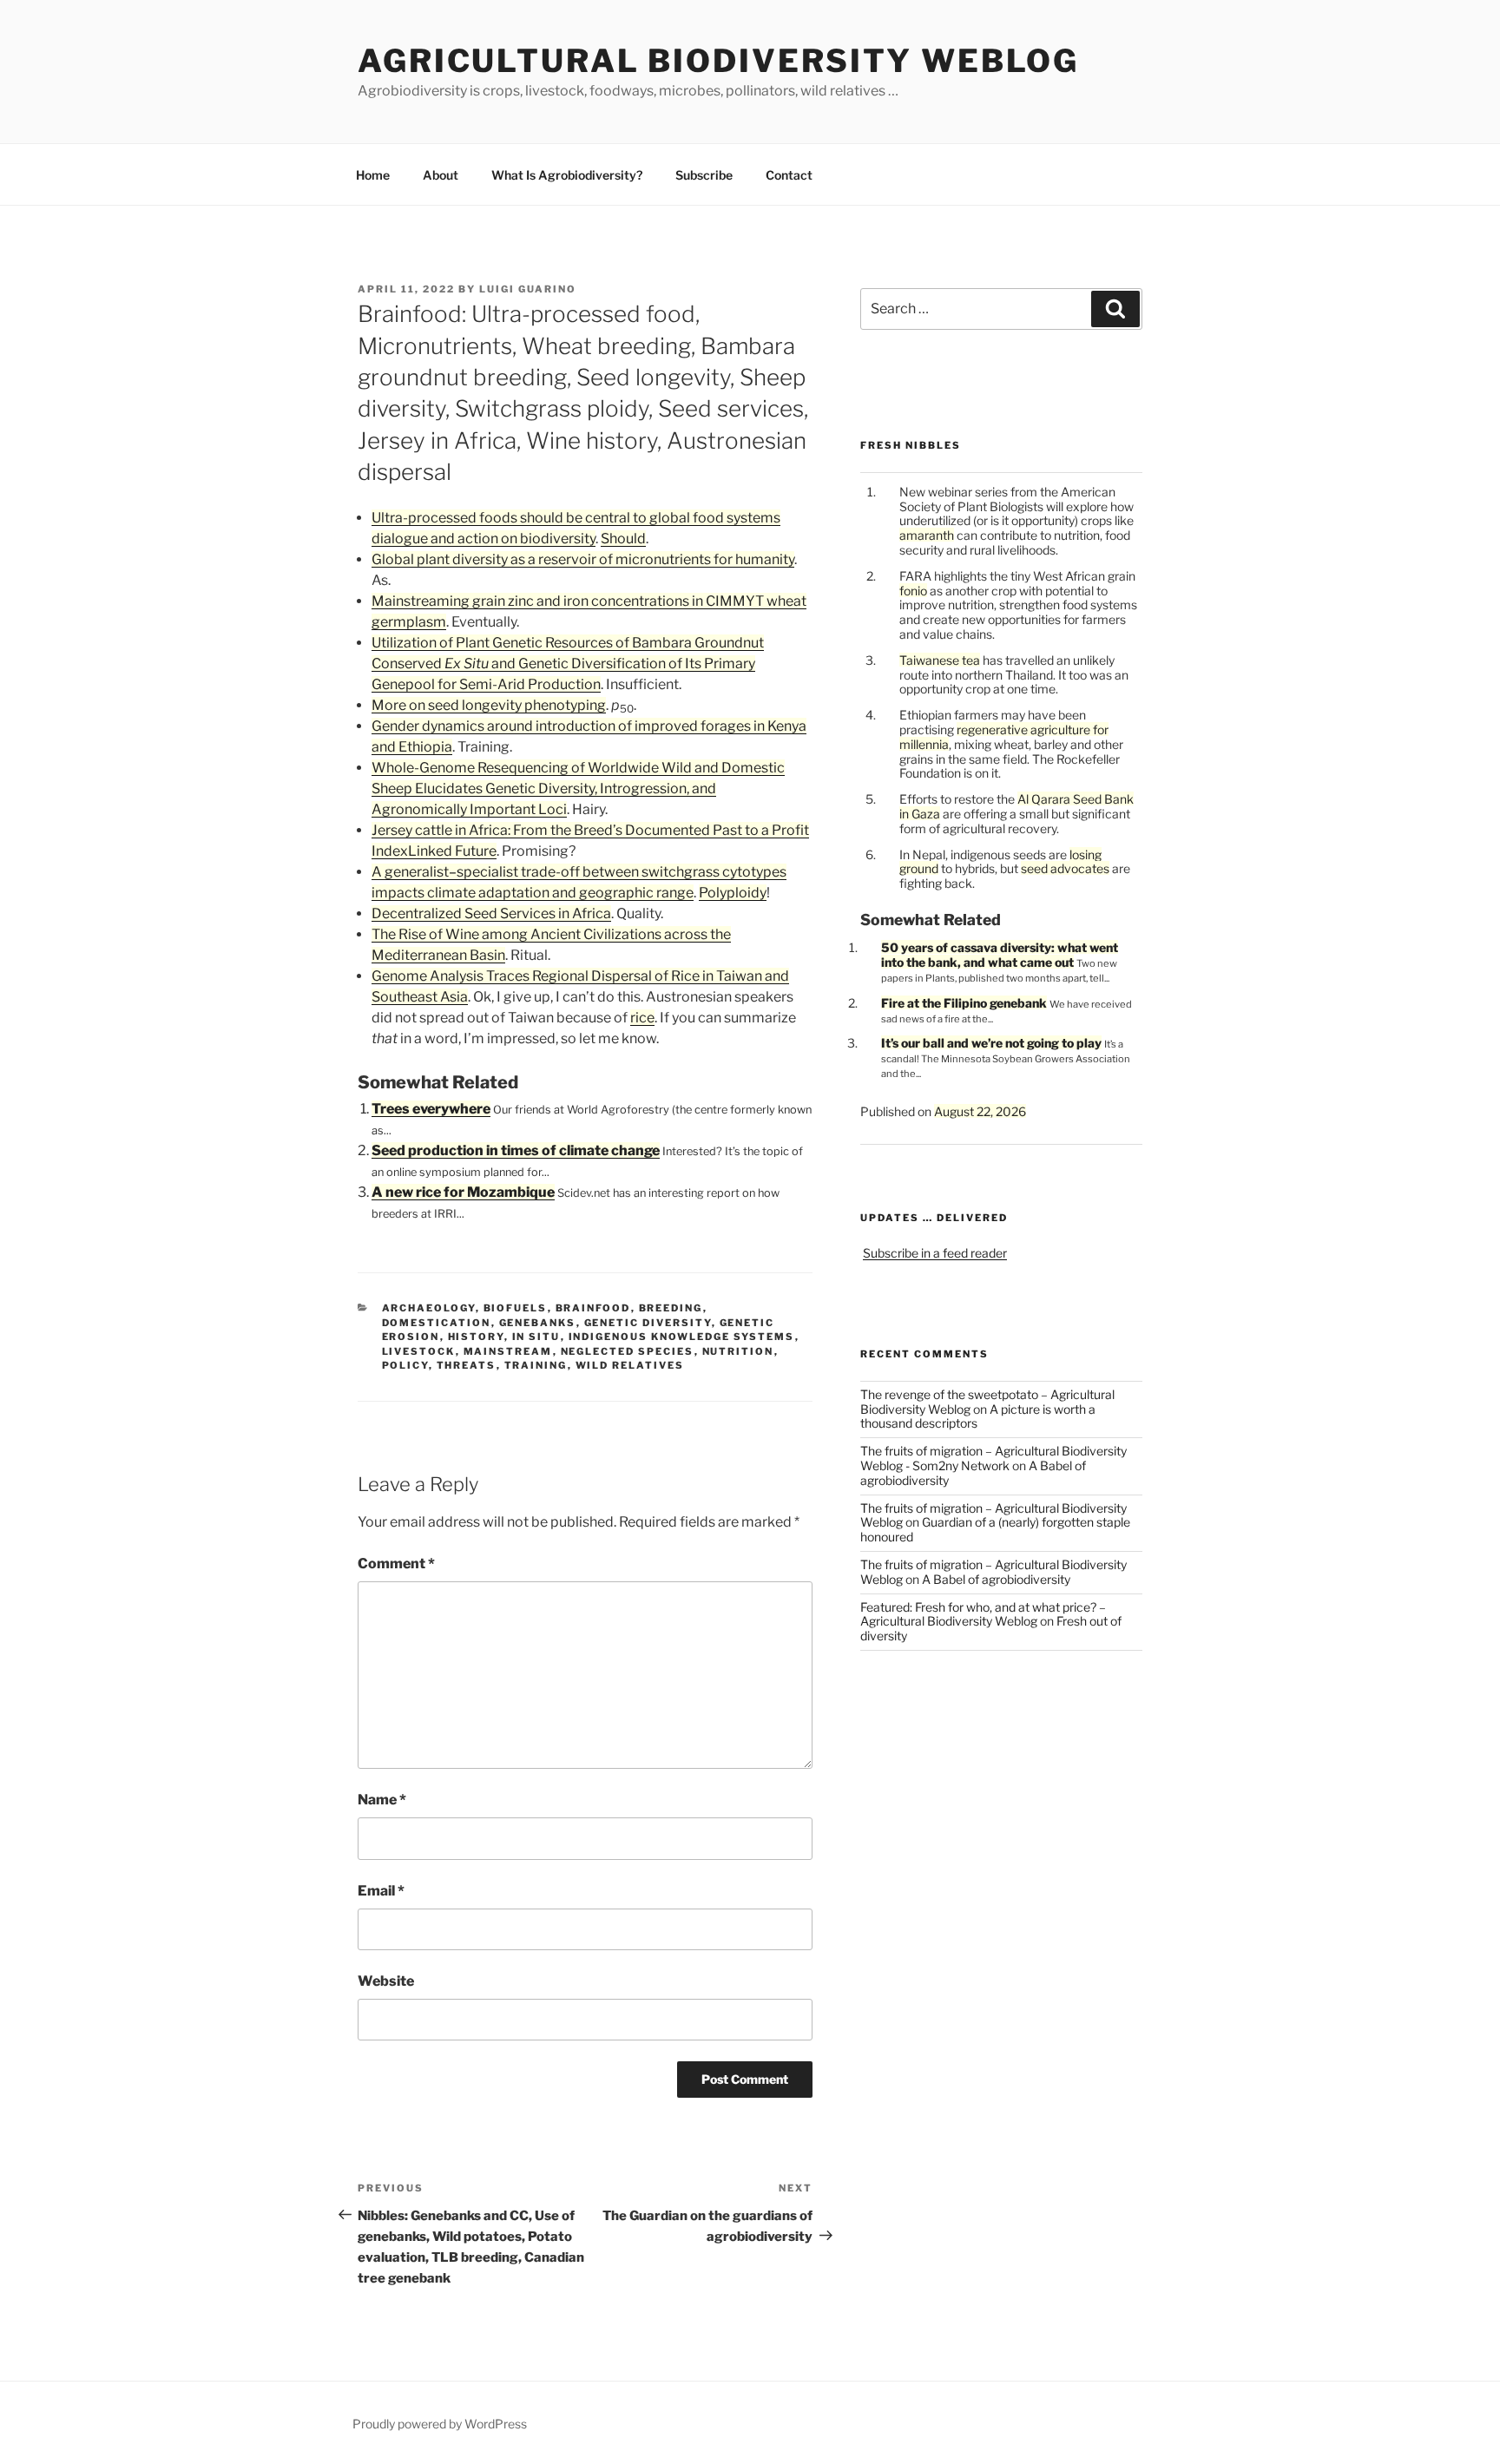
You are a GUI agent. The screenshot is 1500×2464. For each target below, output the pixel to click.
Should (623, 539)
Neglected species (628, 1351)
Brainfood (593, 1308)
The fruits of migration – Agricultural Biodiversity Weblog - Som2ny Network (993, 1458)
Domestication (437, 1323)
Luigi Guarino (528, 289)
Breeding (671, 1308)
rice (642, 1018)
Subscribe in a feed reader (935, 1253)
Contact (789, 175)
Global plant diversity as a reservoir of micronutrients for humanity (583, 559)
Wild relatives (630, 1365)
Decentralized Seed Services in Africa (491, 913)
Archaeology (429, 1308)
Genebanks (538, 1323)
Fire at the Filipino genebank (964, 1003)
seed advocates (1065, 868)
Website (386, 1981)
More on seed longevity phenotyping (489, 705)
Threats (467, 1365)
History (476, 1337)
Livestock (419, 1351)
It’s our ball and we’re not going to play (991, 1043)
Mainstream (508, 1351)
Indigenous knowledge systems (682, 1337)
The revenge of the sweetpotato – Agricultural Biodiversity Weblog (987, 1402)
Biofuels (516, 1308)
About (441, 175)
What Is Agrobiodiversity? (567, 175)
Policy (405, 1365)
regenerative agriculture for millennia (1004, 737)
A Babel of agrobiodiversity (996, 1579)
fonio (913, 591)
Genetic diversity (648, 1323)
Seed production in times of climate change (516, 1150)
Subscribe (704, 175)
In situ (536, 1337)
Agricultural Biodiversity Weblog (718, 61)
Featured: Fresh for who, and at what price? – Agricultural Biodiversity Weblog (983, 1614)
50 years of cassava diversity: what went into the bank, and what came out (1000, 955)
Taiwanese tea (940, 660)
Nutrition (738, 1351)
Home (373, 175)
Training (536, 1365)
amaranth (927, 535)
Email (381, 1891)
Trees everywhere (431, 1109)
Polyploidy (733, 893)
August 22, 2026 (980, 1111)
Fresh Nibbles (911, 445)
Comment (396, 1564)
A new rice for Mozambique (463, 1192)
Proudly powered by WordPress (440, 2424)
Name (382, 1800)
